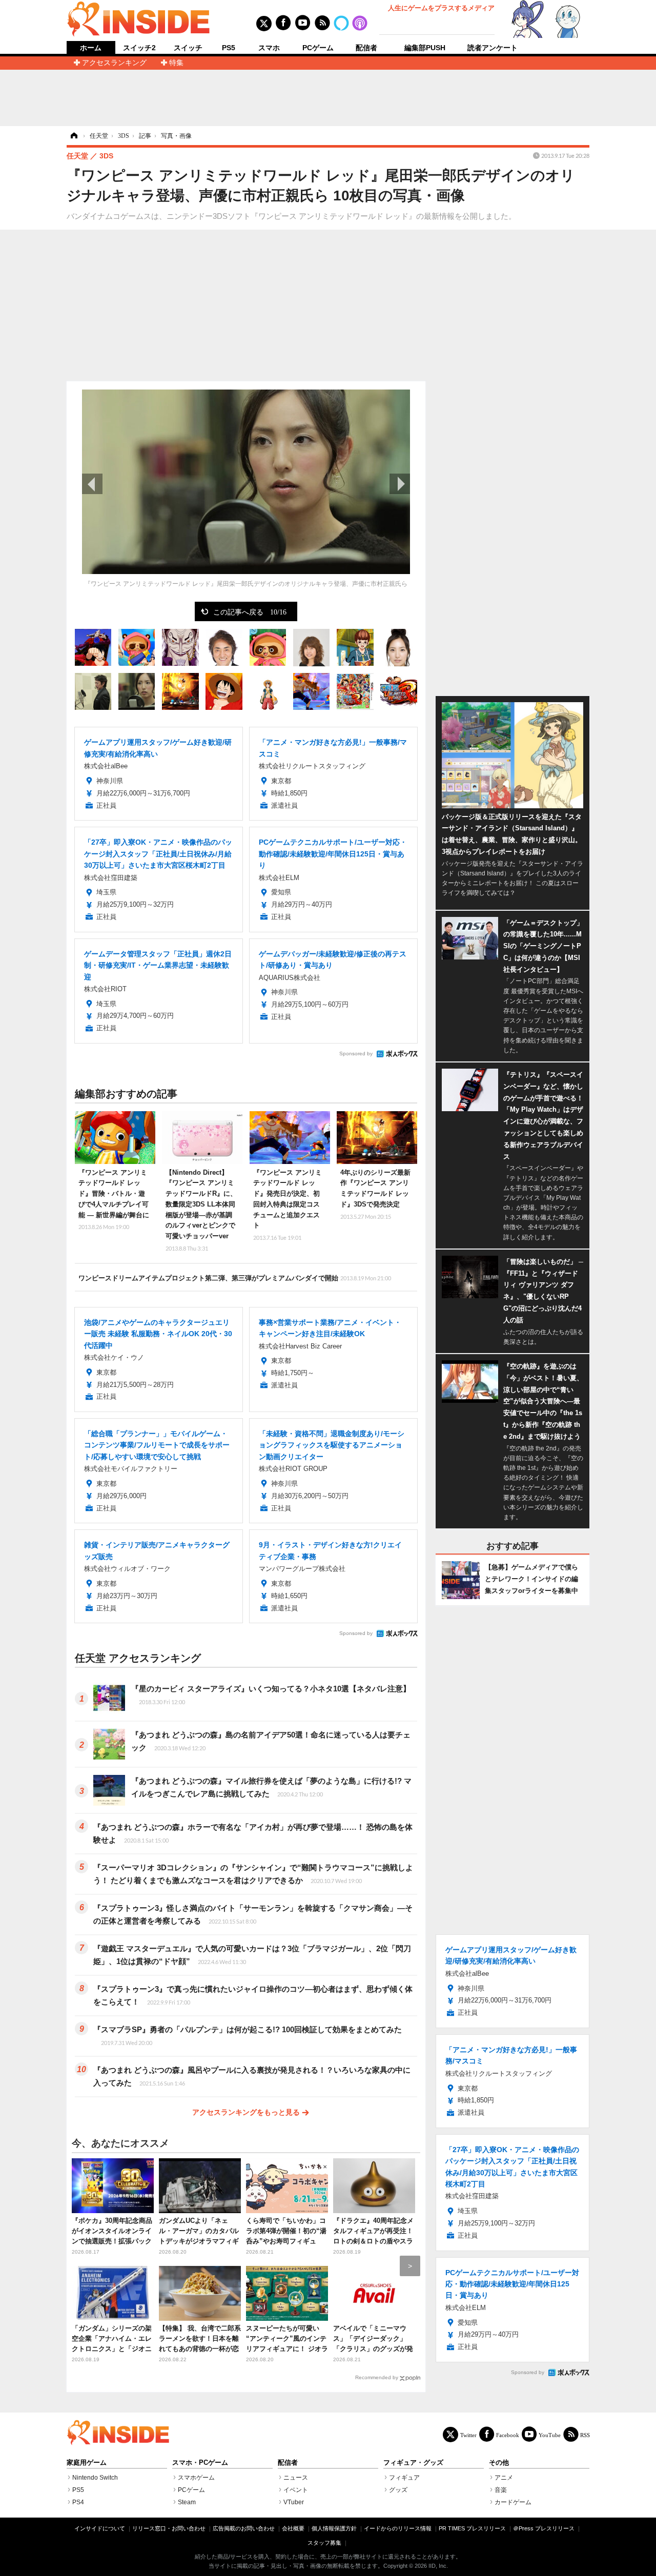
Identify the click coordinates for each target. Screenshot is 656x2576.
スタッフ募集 (324, 2543)
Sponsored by (356, 1054)
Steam (187, 2502)
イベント (296, 2490)
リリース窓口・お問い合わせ (169, 2528)
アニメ (504, 2478)
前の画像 (92, 484)
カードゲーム (513, 2502)
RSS (585, 2435)
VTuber (294, 2502)
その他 (499, 2463)
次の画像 (400, 484)
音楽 (501, 2490)
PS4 (78, 2502)
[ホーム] (73, 136)
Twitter (468, 2435)
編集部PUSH (425, 48)
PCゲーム (318, 48)
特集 (176, 63)
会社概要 (293, 2528)
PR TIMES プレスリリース (472, 2528)
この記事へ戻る (250, 611)
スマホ (269, 48)
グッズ (398, 2490)
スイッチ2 (139, 48)
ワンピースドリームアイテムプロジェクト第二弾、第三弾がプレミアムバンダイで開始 (235, 1278)
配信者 (366, 48)
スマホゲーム (196, 2478)
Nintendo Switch (95, 2478)
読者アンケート (493, 48)
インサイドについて (100, 2528)
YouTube (550, 2435)
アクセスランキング (114, 63)
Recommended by (377, 2377)
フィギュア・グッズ (413, 2463)
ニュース (296, 2478)
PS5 (229, 48)
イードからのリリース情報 (398, 2528)
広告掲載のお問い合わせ (244, 2528)
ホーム (91, 48)
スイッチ (188, 48)
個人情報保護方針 (334, 2528)
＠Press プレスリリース (544, 2528)
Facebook (508, 2435)
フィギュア (404, 2478)
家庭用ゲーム (87, 2463)
